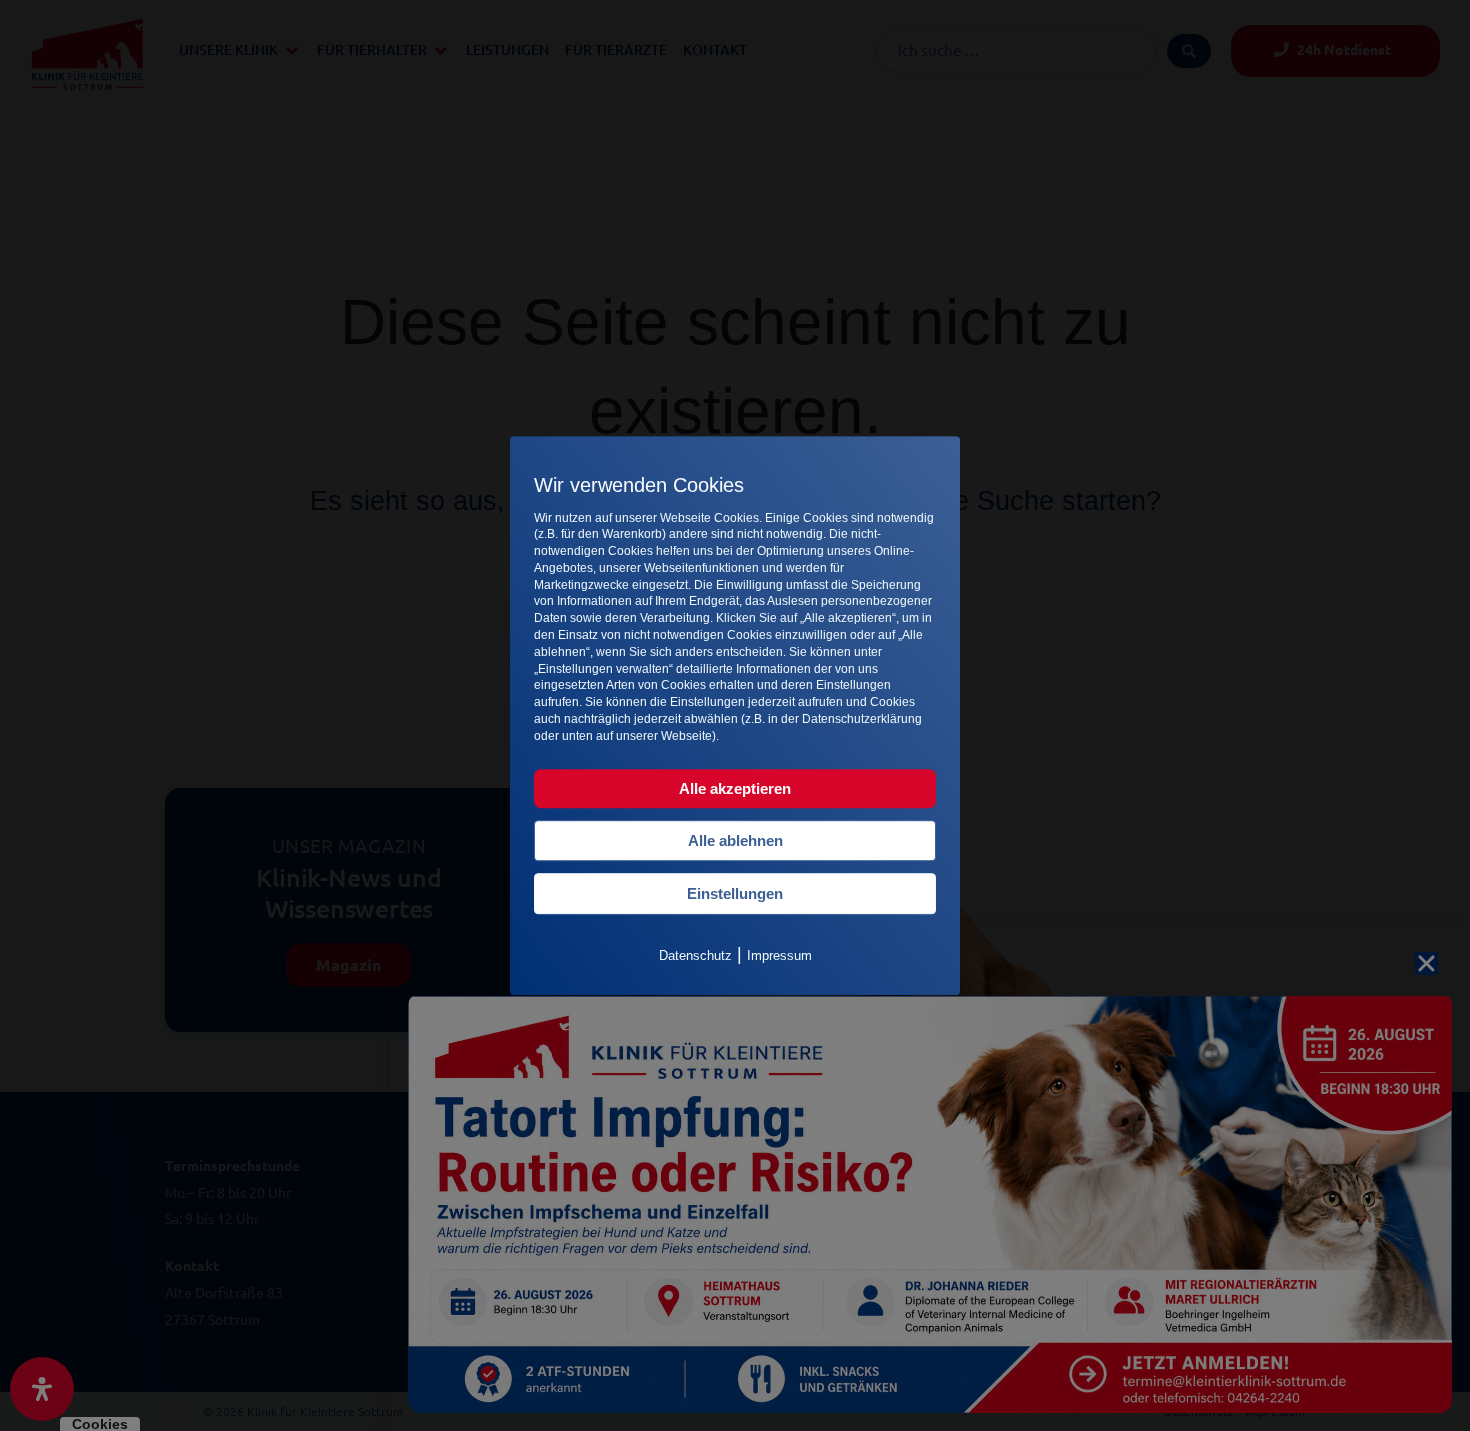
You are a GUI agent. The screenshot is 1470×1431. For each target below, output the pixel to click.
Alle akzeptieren (735, 788)
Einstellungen (735, 893)
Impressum (779, 955)
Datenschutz (695, 955)
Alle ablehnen (735, 840)
